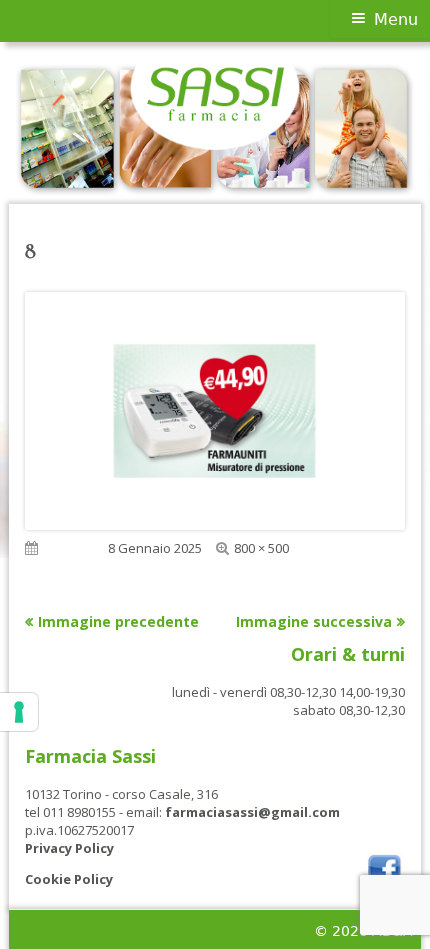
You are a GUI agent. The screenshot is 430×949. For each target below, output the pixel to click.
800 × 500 (261, 548)
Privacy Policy (69, 848)
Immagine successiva (314, 621)
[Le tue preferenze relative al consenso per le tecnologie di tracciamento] (19, 712)
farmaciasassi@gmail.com (252, 812)
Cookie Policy (69, 879)
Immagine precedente (118, 621)
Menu (396, 19)
